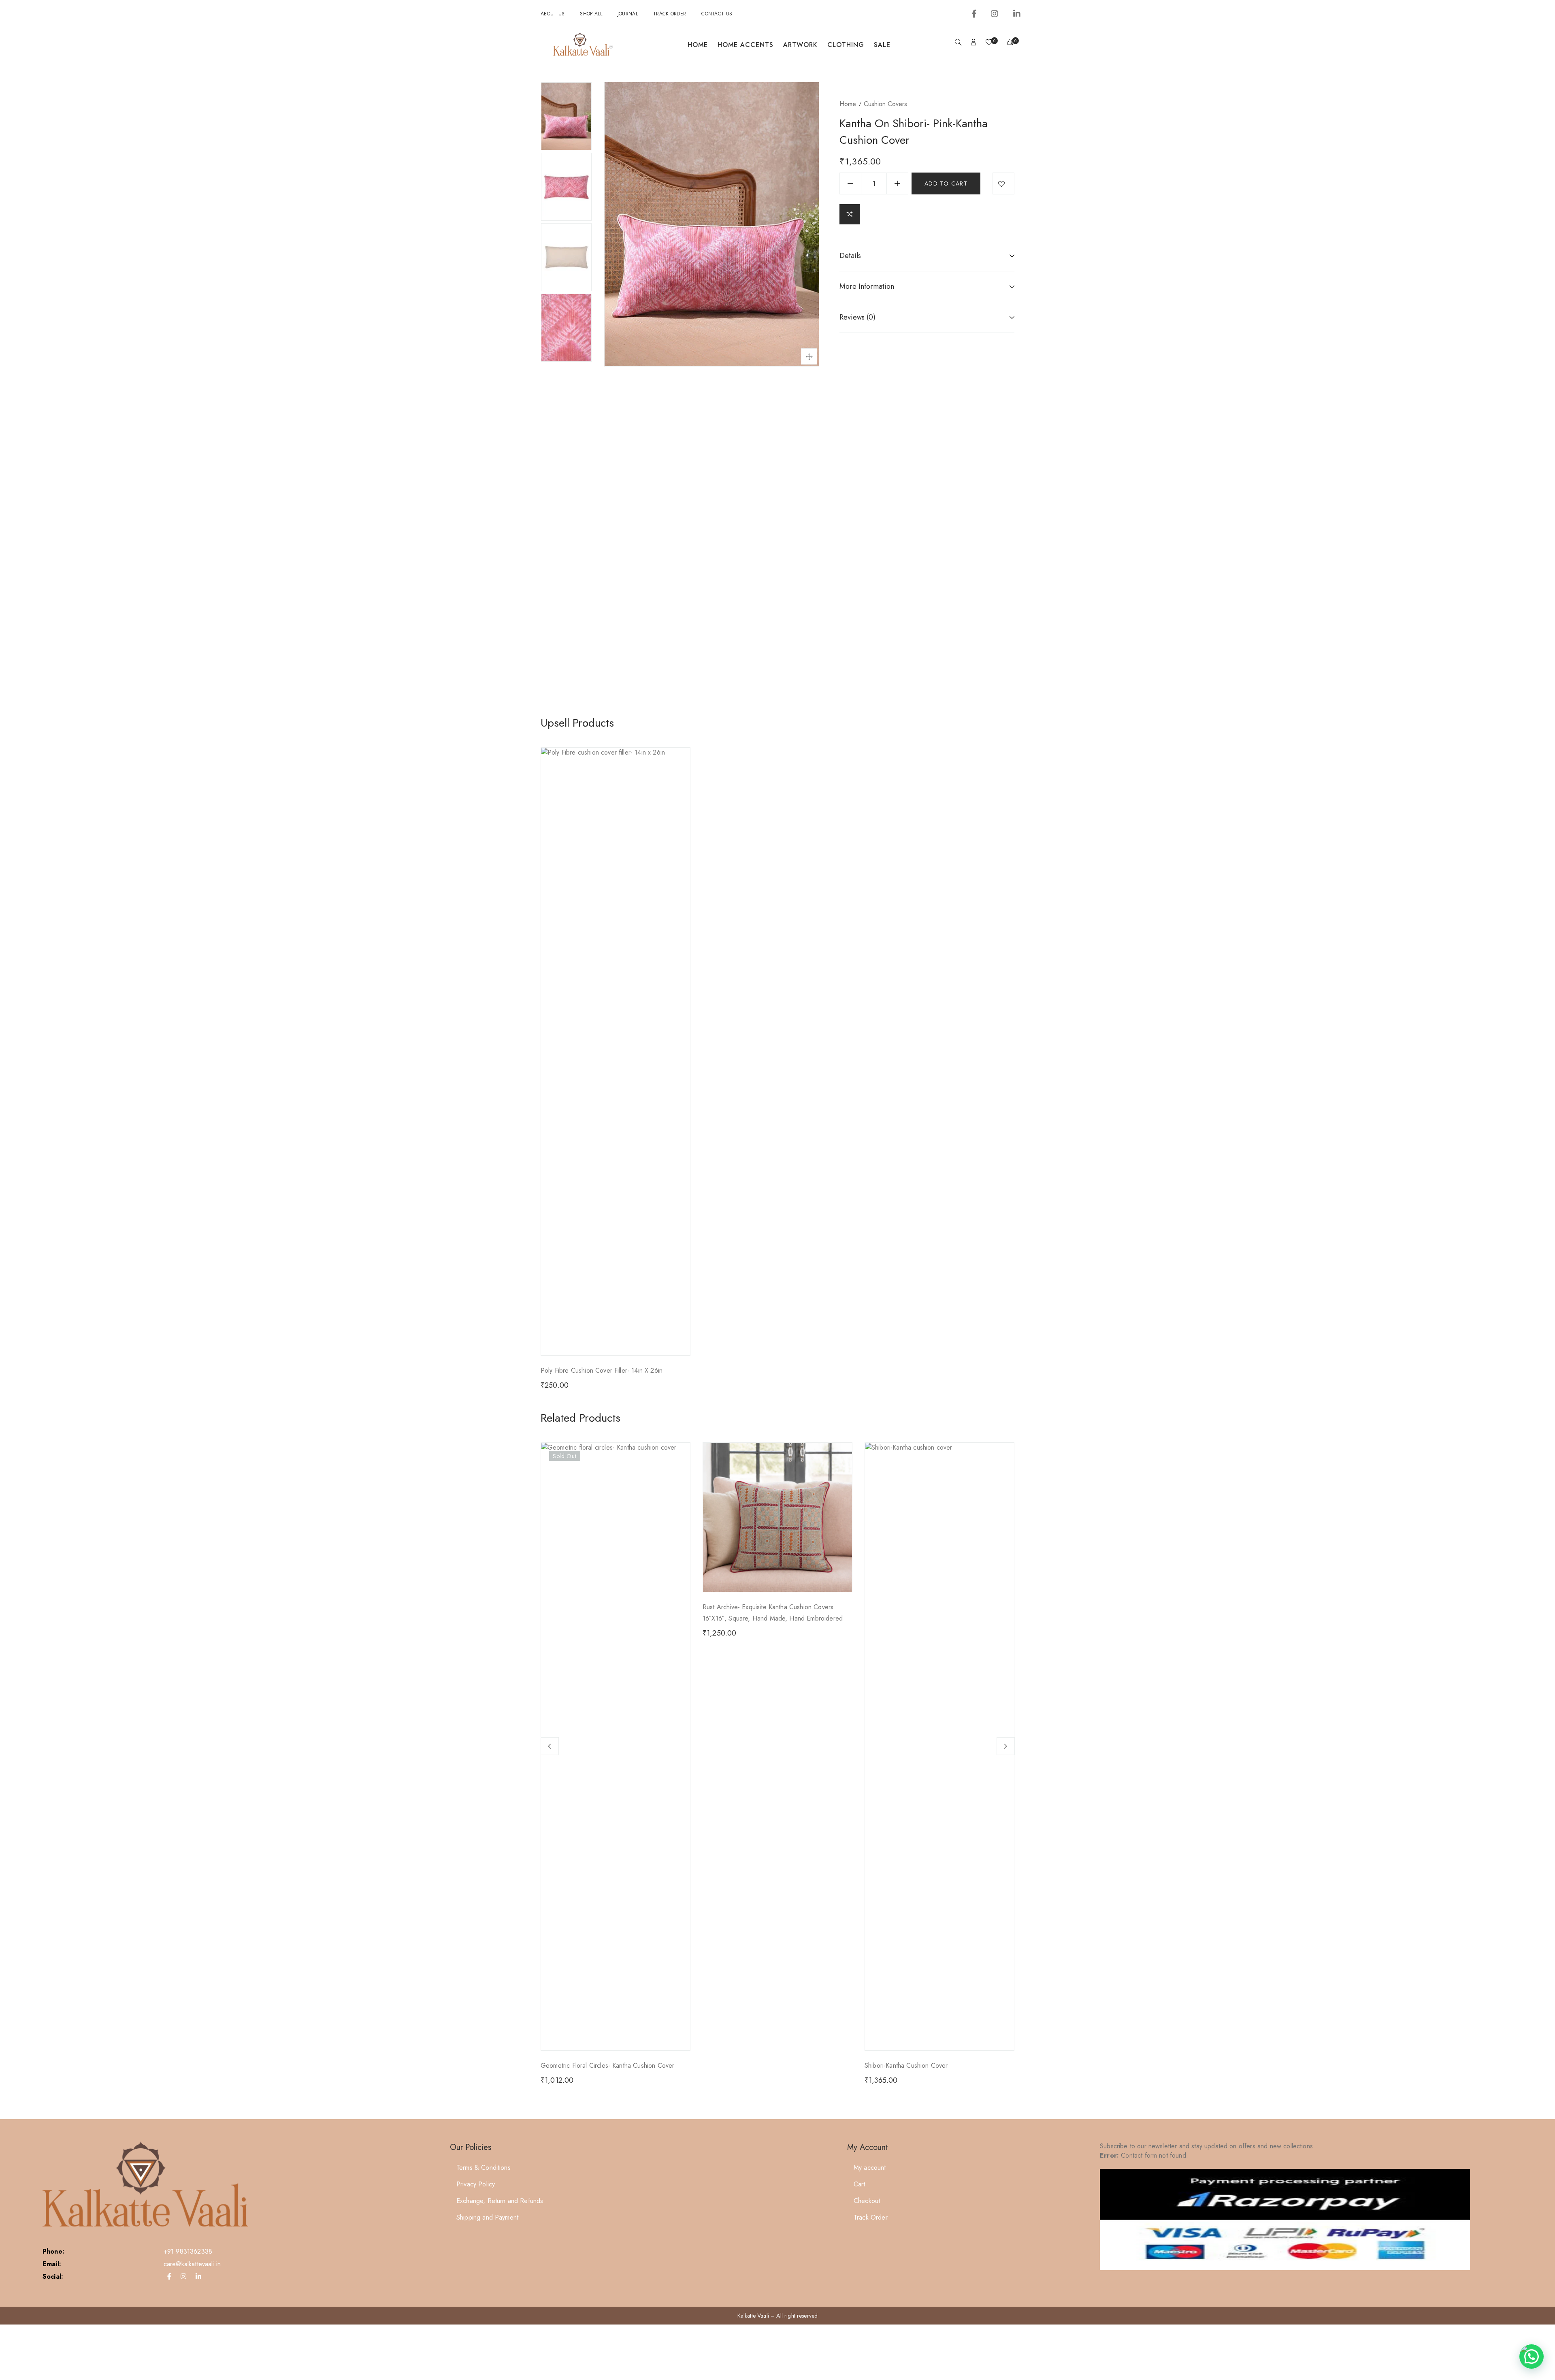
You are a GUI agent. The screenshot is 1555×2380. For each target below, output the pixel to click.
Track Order (670, 14)
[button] (1532, 2357)
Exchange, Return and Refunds (500, 2201)
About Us (553, 14)
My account (870, 2168)
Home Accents (746, 45)
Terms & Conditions (484, 2168)
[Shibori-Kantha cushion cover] (939, 1517)
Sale (882, 45)
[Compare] (850, 214)
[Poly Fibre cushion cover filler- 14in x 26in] (616, 1051)
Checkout (867, 2201)
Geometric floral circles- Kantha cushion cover (607, 2065)
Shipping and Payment (487, 2217)
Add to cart (946, 183)
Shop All (591, 14)
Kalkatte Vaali (753, 2316)
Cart (860, 2184)
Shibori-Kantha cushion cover (906, 2065)
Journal (628, 14)
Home (698, 45)
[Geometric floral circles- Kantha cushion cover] (616, 1517)
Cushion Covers (885, 104)
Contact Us (717, 14)
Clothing (846, 45)
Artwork (800, 45)
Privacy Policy (476, 2184)
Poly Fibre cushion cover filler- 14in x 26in (602, 1370)
